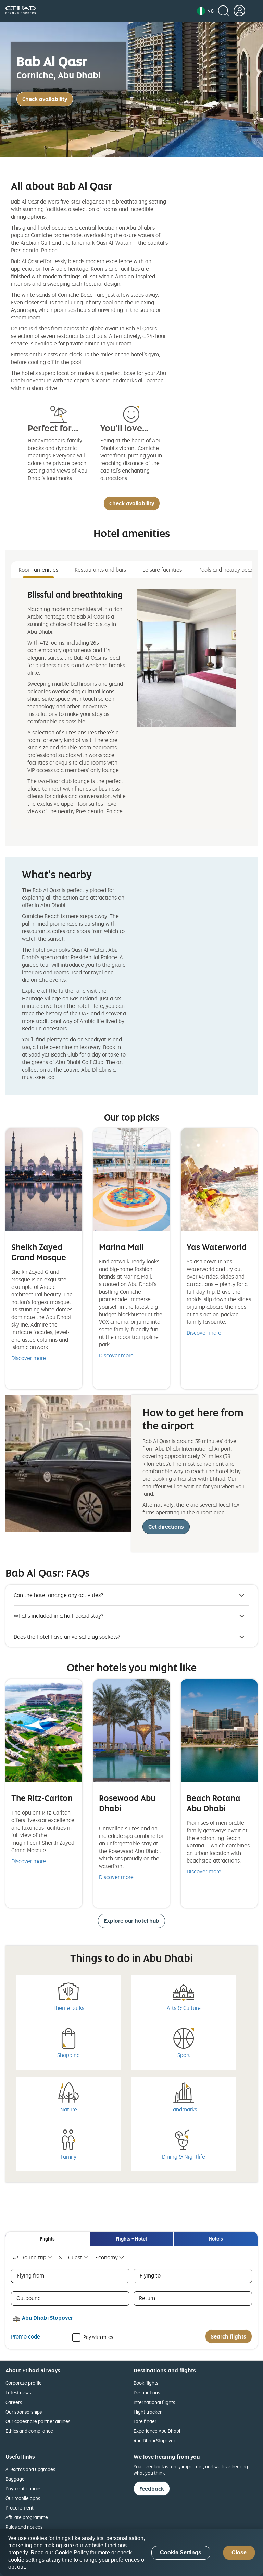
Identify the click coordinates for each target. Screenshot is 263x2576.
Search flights (229, 2336)
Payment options (23, 2488)
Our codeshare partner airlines (38, 2421)
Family (68, 2157)
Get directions (166, 1527)
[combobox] (33, 2257)
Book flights (146, 2383)
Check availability (45, 99)
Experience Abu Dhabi (157, 2431)
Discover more (29, 1358)
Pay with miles (98, 2337)
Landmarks (184, 2109)
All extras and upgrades (30, 2469)
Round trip (34, 2257)
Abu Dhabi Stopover (154, 2440)
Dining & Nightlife (184, 2157)
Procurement (20, 2508)
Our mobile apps (23, 2498)
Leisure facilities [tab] (162, 570)
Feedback (152, 2489)
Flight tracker (148, 2412)
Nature (69, 2109)
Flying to (150, 2275)
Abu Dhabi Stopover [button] (47, 2318)
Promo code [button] (26, 2336)
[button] (205, 11)
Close (239, 2553)
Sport (184, 2055)
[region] (131, 2553)
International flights (154, 2402)
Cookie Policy (72, 2553)
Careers (14, 2402)
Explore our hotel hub (131, 1921)
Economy (107, 2257)
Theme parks (68, 2008)
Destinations (147, 2392)
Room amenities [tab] (38, 570)
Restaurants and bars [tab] (100, 570)
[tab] (47, 2239)
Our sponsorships (24, 2412)
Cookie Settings (181, 2553)
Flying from (31, 2275)
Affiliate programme (27, 2517)
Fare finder (145, 2421)
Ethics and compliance (29, 2431)
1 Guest (73, 2257)
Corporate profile (24, 2383)
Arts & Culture (184, 2008)
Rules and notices (24, 2527)
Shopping (68, 2055)
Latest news (18, 2392)
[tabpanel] (131, 704)
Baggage (15, 2479)
